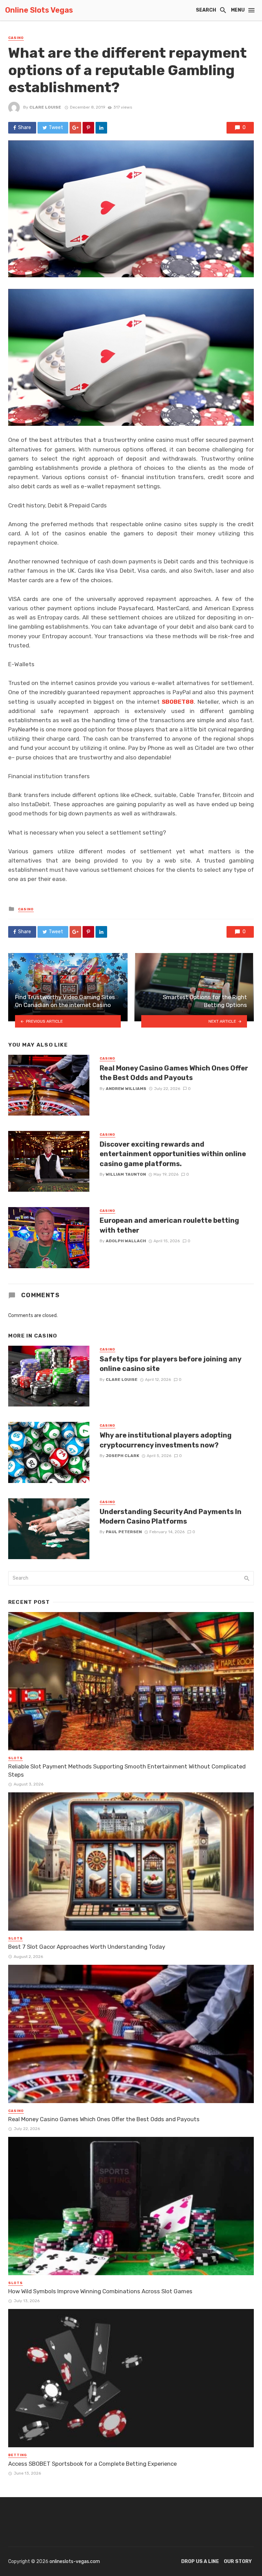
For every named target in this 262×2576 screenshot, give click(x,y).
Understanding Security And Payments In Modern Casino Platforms (171, 1516)
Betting (18, 2455)
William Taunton (126, 1174)
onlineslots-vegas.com (75, 2561)
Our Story (238, 2561)
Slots (16, 1758)
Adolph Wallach (126, 1241)
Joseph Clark (122, 1456)
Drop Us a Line (200, 2561)
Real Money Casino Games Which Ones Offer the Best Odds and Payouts (174, 1073)
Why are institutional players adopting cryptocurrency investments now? (166, 1440)
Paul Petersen (124, 1532)
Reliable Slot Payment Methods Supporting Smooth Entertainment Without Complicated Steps (127, 1770)
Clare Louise (45, 107)
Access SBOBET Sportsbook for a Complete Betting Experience (92, 2464)
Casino (16, 38)
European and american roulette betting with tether (169, 1225)
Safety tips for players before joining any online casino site (170, 1364)
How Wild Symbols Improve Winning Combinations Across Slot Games (100, 2291)
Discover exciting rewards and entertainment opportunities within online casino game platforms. (173, 1154)
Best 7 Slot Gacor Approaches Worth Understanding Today (87, 1947)
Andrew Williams (126, 1089)
